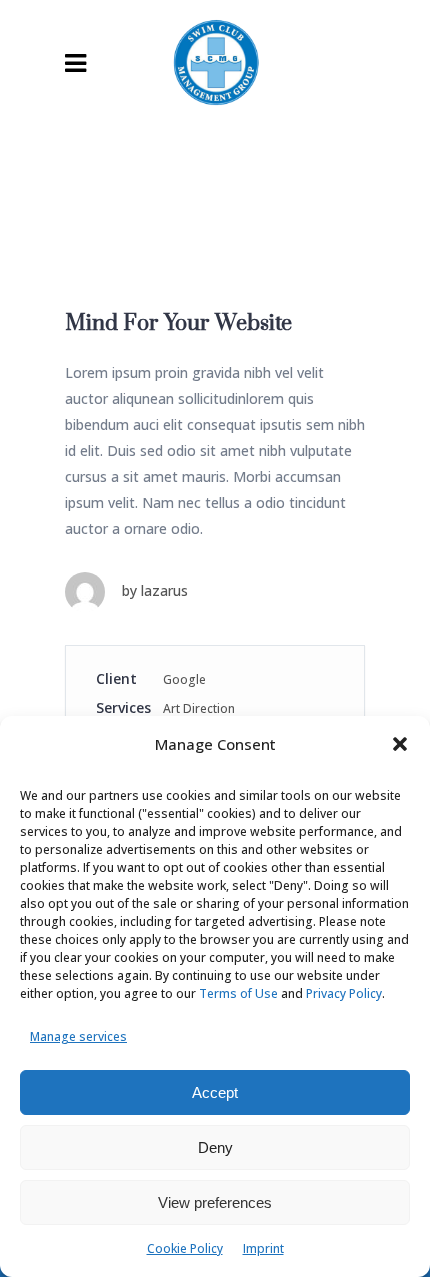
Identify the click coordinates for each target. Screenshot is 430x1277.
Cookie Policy (185, 1248)
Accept (215, 1092)
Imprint (263, 1248)
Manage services (78, 1036)
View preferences (215, 1202)
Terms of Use (238, 993)
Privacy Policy (344, 993)
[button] (400, 744)
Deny (215, 1147)
